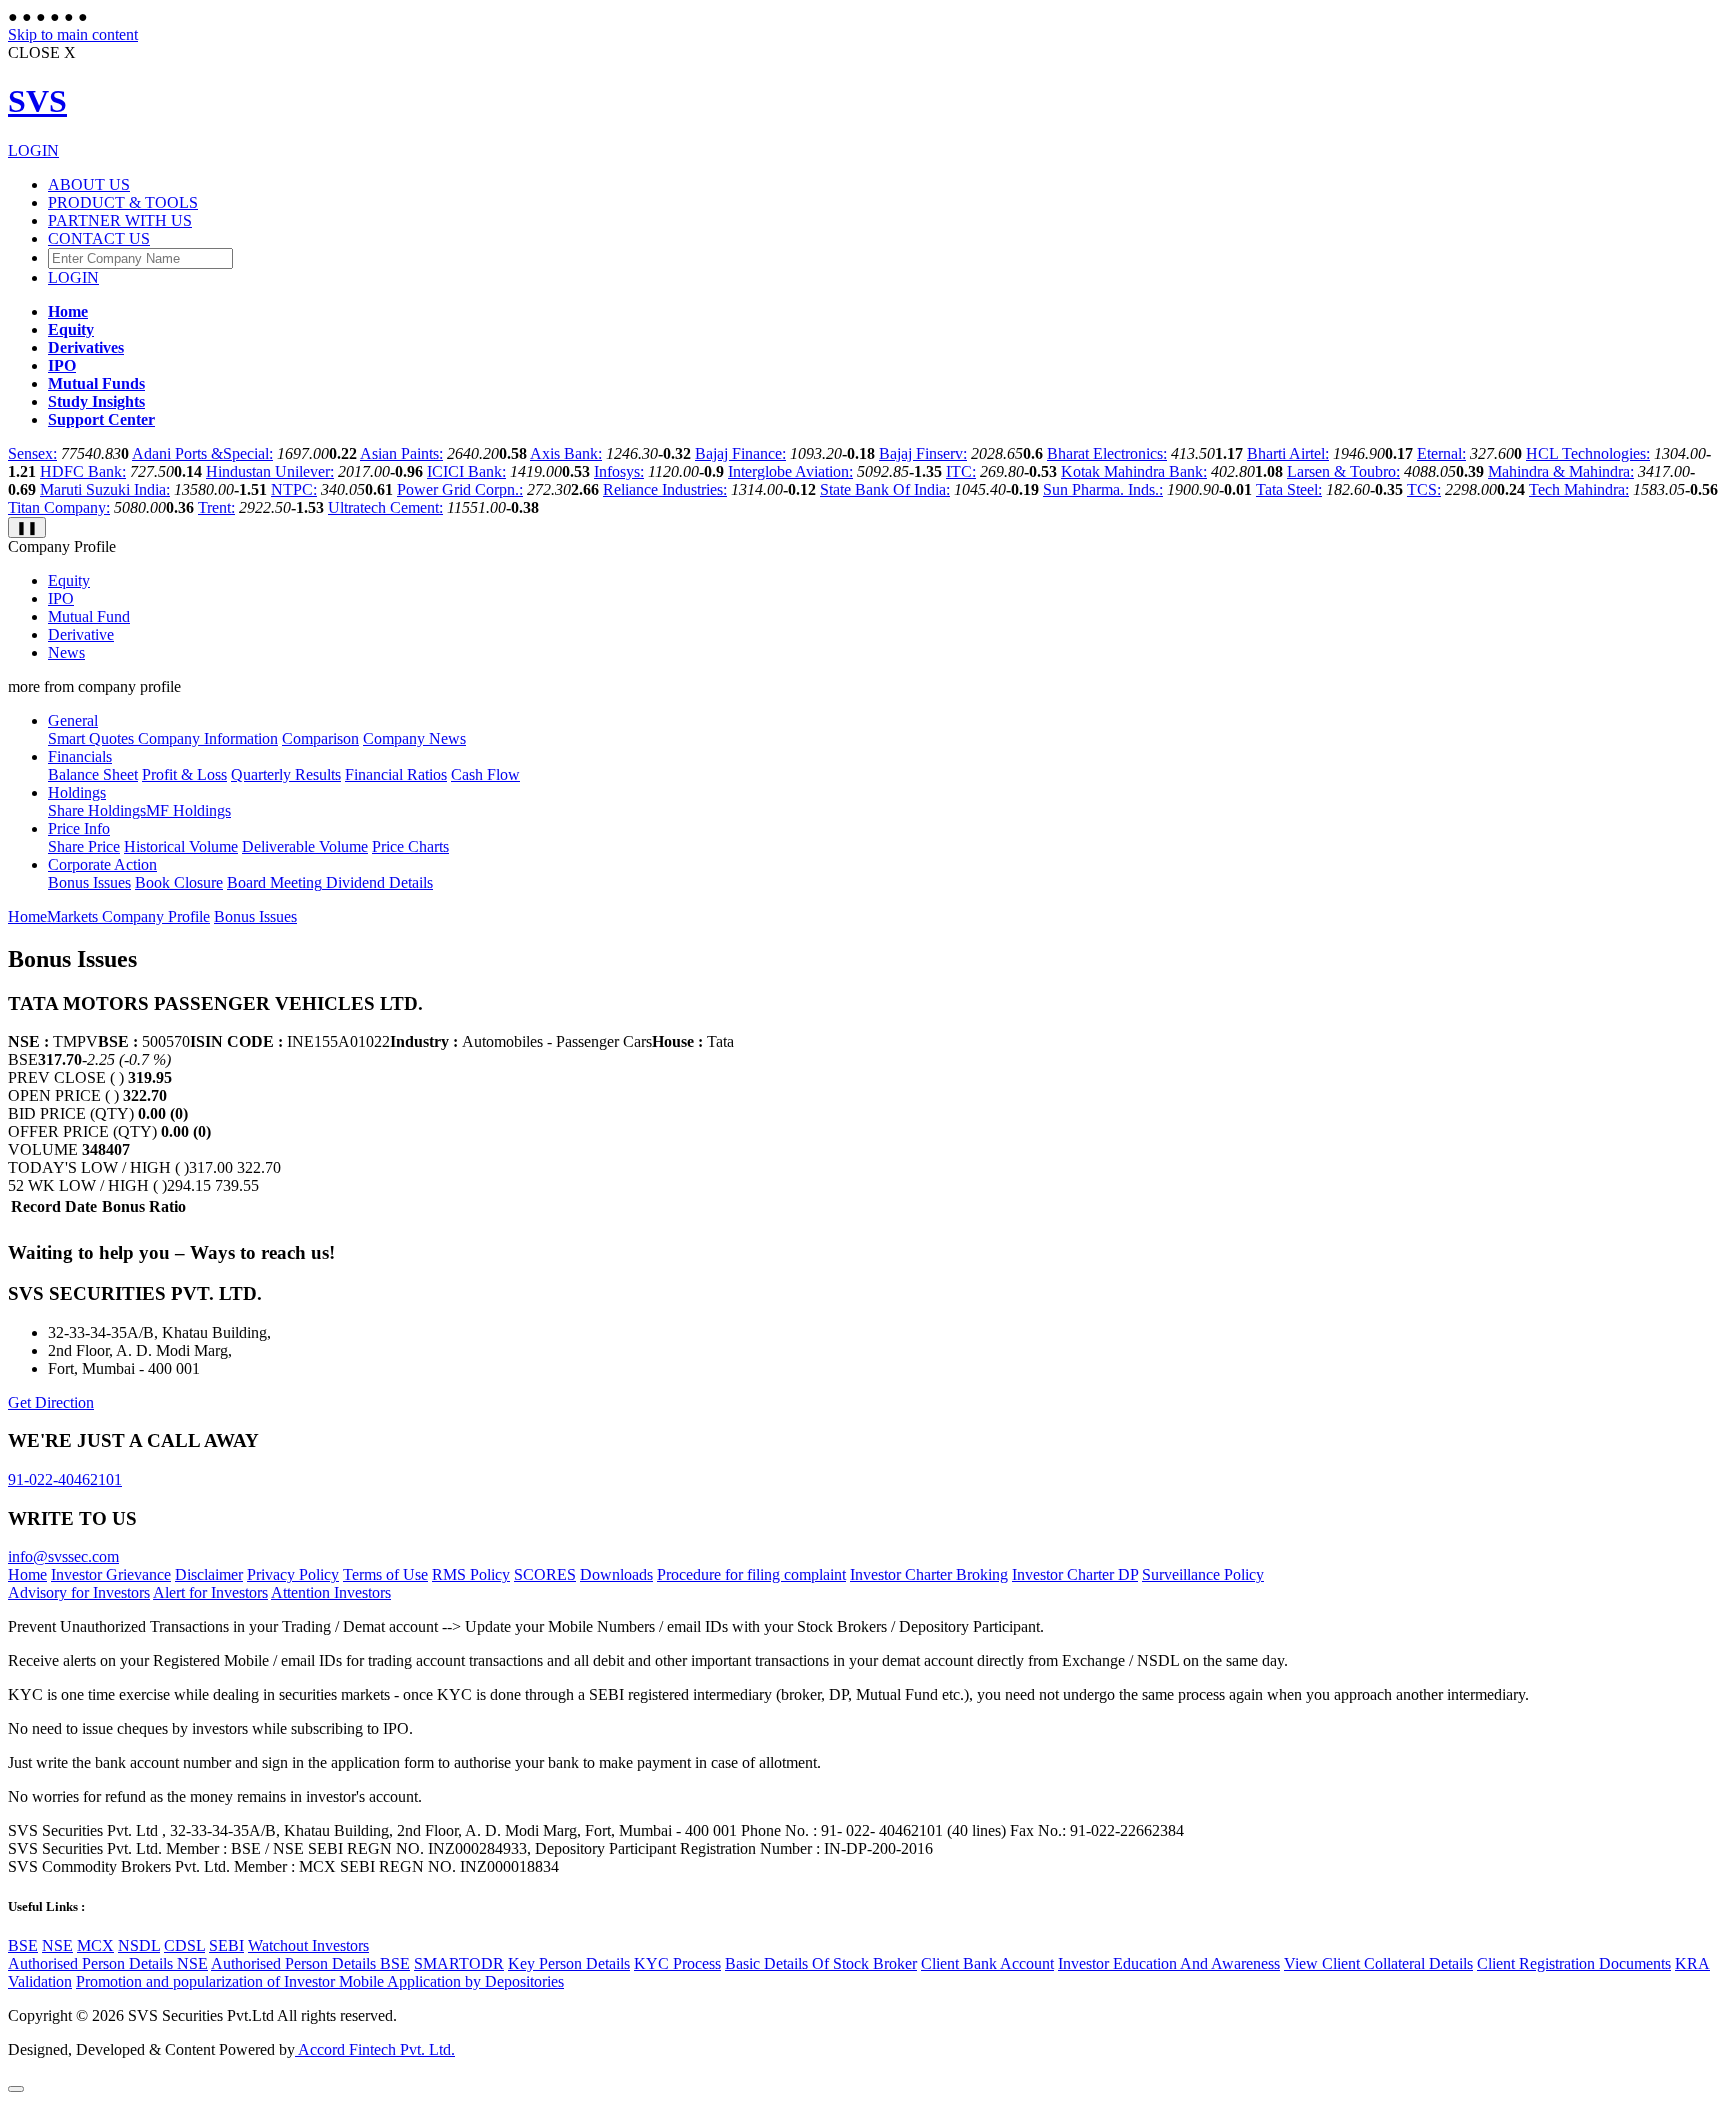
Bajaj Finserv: (923, 453)
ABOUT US (89, 184)
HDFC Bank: (83, 471)
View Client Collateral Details (1378, 1963)
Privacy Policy (293, 1574)
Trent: (216, 507)
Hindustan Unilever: (270, 471)
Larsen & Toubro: (1343, 471)
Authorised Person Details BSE (310, 1963)
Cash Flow (485, 774)
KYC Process (677, 1963)
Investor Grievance (111, 1574)
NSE (57, 1945)
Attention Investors (331, 1592)
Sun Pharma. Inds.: (1103, 489)
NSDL (139, 1945)
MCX (95, 1945)
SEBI (226, 1945)
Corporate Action (102, 864)
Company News (414, 738)
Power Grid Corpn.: (460, 489)
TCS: (1424, 489)
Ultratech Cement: (385, 507)
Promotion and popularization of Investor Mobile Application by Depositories (320, 1981)
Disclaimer (209, 1574)
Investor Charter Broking (929, 1574)
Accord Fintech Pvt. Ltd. (375, 2049)
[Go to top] (16, 2089)
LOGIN (33, 150)
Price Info (79, 828)
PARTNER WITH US (120, 220)
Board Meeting (274, 882)
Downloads (616, 1574)
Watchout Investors (308, 1945)
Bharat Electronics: (1107, 453)
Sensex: (32, 453)
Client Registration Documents (1574, 1963)
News (66, 652)
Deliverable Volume (305, 846)
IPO (61, 598)
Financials (80, 756)
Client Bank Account (987, 1963)
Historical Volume (181, 846)
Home (27, 916)
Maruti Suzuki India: (105, 489)
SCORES (545, 1574)
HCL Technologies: (1588, 453)
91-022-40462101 (65, 1479)
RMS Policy (471, 1574)
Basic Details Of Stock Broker (821, 1963)
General (73, 720)
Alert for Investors (210, 1592)
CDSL (184, 1945)
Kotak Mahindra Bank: (1134, 471)
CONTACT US (99, 238)
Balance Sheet (93, 774)
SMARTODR (459, 1963)
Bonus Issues (89, 882)
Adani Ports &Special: (202, 453)
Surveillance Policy (1203, 1574)
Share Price (84, 846)
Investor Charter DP (1075, 1574)
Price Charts (410, 846)
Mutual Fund (89, 616)
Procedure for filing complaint (751, 1574)
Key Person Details (569, 1963)
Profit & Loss (184, 774)
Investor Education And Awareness (1169, 1963)
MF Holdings (188, 810)
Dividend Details (377, 882)
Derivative (81, 634)
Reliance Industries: (665, 489)
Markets (74, 916)
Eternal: (1441, 453)
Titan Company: (59, 507)
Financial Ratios (396, 774)
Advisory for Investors (79, 1592)
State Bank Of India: (885, 489)
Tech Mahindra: (1579, 489)
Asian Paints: (401, 453)
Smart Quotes (91, 738)
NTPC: (294, 489)
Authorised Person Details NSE (108, 1963)
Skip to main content (73, 34)
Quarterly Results (286, 774)
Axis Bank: (566, 453)
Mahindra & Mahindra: (1561, 471)
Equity (69, 580)
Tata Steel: (1289, 489)
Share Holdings (97, 810)
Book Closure (179, 882)
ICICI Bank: (466, 471)
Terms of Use (385, 1574)
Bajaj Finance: (740, 453)
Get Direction (51, 1402)
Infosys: (619, 471)
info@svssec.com (63, 1556)
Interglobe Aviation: (790, 471)
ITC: (961, 471)
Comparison (320, 738)
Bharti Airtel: (1288, 453)
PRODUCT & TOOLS (123, 202)
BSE (23, 1945)
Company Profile (156, 916)
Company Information (206, 738)
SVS (37, 101)
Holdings (77, 792)
